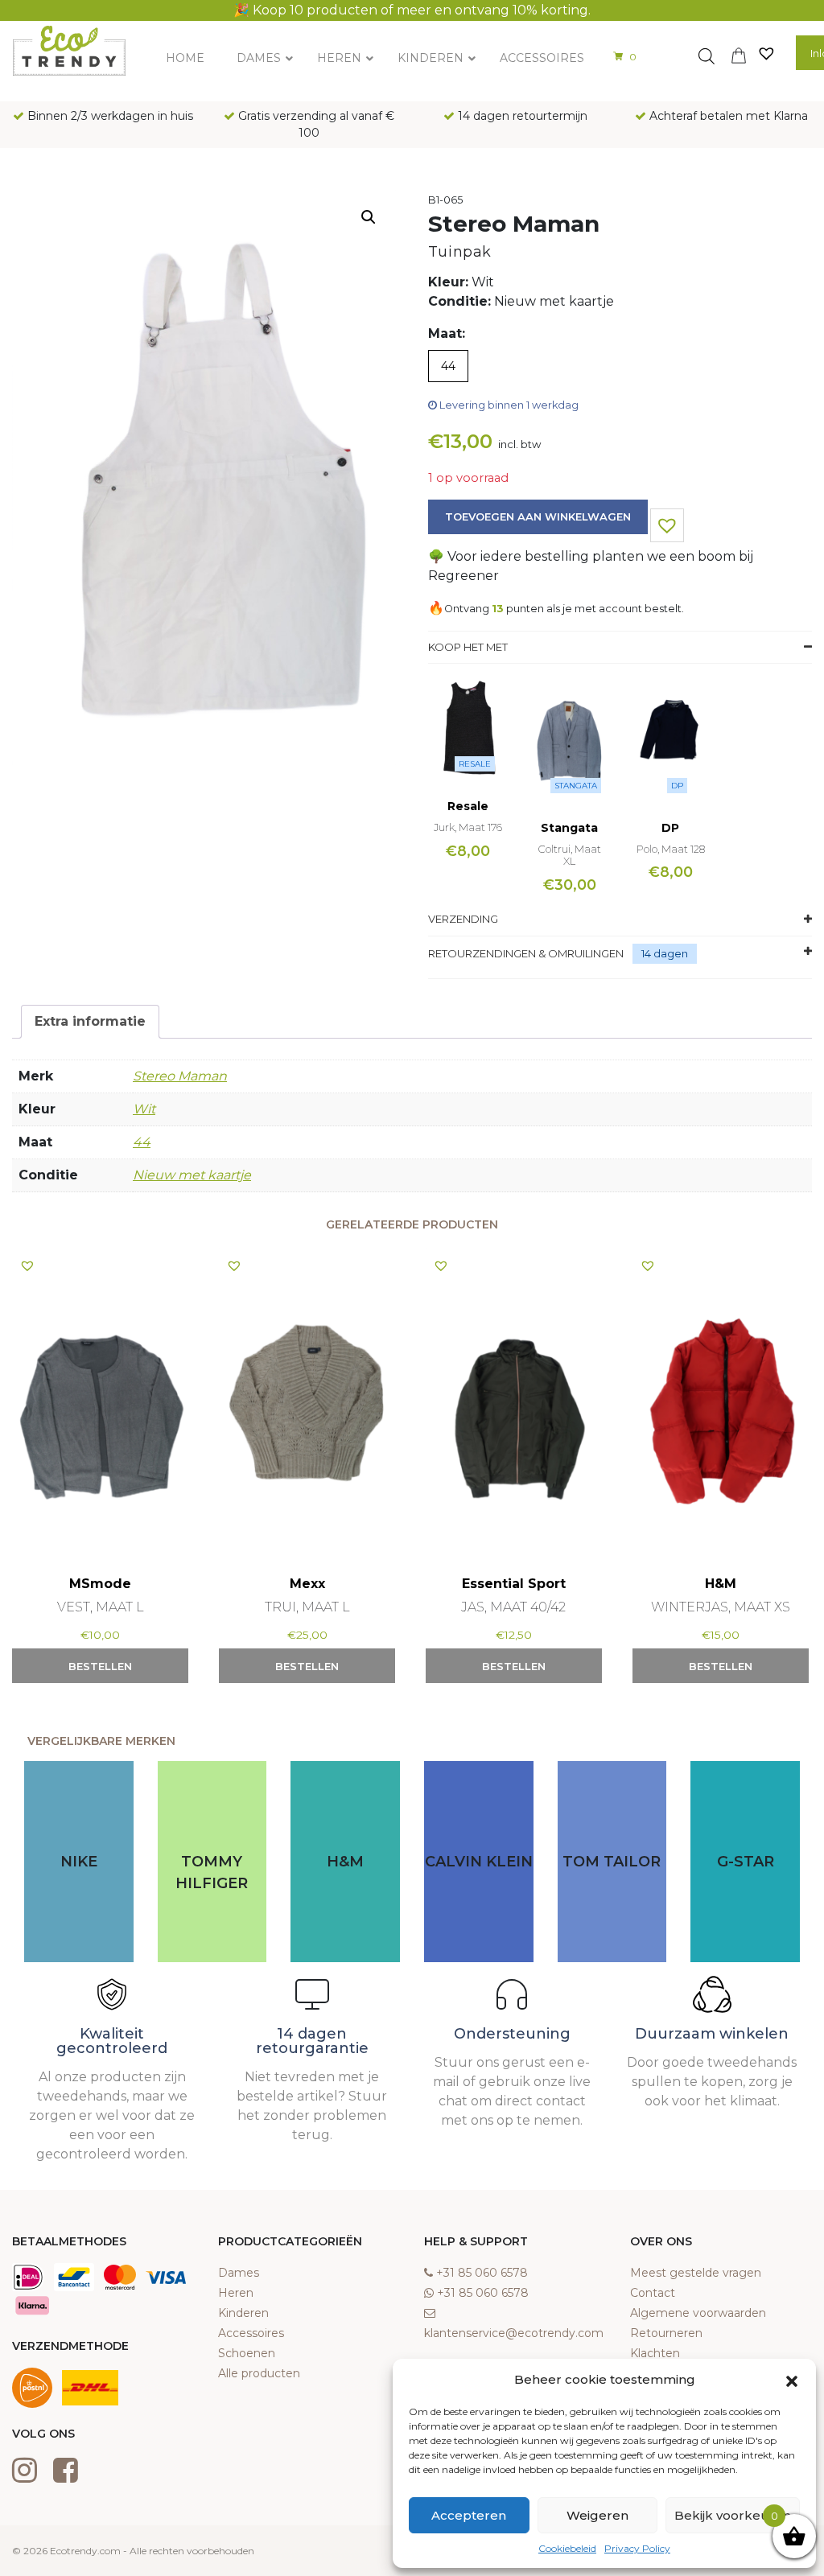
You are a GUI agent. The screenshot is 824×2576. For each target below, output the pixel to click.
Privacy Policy (637, 2548)
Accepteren (469, 2515)
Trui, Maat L (307, 1607)
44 (142, 1142)
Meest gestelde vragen (696, 2273)
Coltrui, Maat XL (570, 855)
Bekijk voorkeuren (733, 2515)
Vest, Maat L (101, 1607)
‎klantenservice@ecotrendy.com (514, 2333)
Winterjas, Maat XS (721, 1607)
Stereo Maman (180, 1076)
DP (677, 786)
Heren (236, 2293)
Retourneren (666, 2333)
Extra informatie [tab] (90, 1021)
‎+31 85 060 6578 (482, 2273)
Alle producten (259, 2373)
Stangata (576, 786)
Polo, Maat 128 (671, 849)
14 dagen (665, 953)
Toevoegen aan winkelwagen (538, 516)
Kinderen (243, 2313)
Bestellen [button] (100, 1666)
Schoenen (247, 2353)
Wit (144, 1109)
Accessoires (251, 2333)
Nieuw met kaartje (192, 1175)
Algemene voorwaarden (698, 2313)
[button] (792, 2380)
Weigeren (597, 2515)
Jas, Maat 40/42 (513, 1607)
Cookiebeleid (567, 2548)
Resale (475, 764)
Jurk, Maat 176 (468, 827)
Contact (653, 2293)
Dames (239, 2273)
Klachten (655, 2353)
